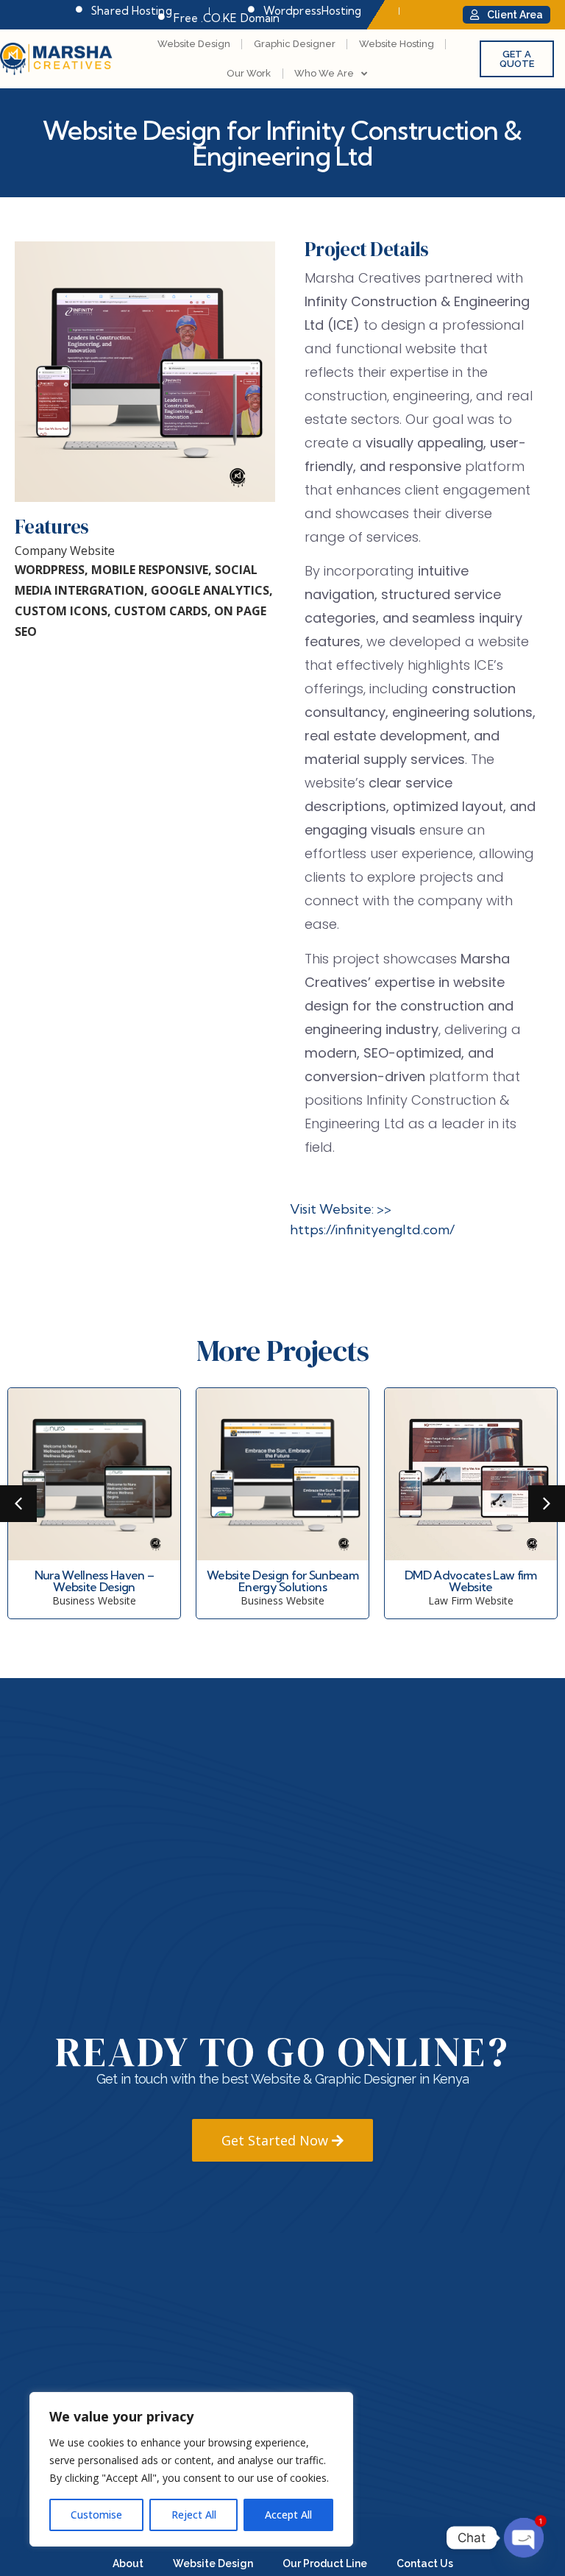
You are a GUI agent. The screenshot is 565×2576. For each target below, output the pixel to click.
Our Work (249, 73)
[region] (191, 2469)
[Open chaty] (524, 2538)
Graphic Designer (295, 44)
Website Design (194, 44)
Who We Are (324, 73)
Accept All (288, 2515)
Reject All (194, 2515)
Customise (96, 2515)
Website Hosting (397, 44)
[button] (18, 1504)
